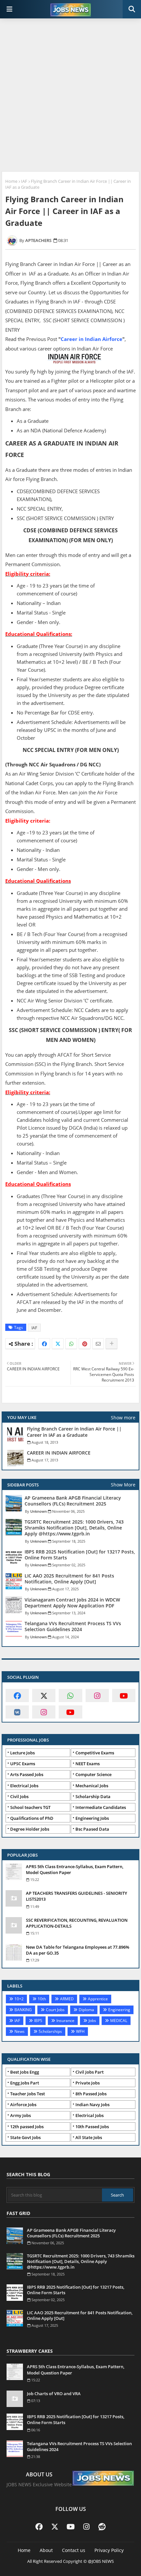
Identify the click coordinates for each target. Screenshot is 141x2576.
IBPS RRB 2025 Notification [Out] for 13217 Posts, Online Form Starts (80, 1555)
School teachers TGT (30, 1807)
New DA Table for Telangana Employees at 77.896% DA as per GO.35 (78, 1950)
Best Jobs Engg (25, 2072)
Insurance (65, 2021)
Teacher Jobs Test (28, 2094)
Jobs (92, 2021)
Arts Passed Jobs (27, 1774)
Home (11, 181)
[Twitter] (58, 1344)
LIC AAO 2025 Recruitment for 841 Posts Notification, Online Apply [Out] (69, 1579)
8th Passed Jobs (91, 2094)
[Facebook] (44, 1344)
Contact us (74, 2550)
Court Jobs (55, 2010)
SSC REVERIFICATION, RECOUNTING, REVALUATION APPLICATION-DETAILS (77, 1923)
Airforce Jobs (23, 2105)
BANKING (23, 2010)
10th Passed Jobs (92, 2127)
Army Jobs (20, 2115)
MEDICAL (119, 2021)
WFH (80, 2031)
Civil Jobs (19, 1796)
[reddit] (102, 2526)
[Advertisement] (70, 96)
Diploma (86, 2010)
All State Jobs (89, 2137)
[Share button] (111, 1344)
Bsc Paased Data (92, 1829)
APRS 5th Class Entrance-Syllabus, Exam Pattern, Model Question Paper (75, 1869)
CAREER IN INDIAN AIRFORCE (59, 1453)
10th (42, 1999)
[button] (132, 9)
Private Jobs (88, 2083)
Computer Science (93, 1774)
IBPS (38, 2021)
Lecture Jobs (22, 1753)
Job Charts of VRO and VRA (54, 2394)
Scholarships (50, 2031)
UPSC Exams (23, 1764)
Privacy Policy (109, 2550)
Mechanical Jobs (92, 1786)
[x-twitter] (44, 1696)
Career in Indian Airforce (91, 339)
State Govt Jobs (25, 2137)
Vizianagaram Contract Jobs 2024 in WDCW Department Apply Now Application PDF (72, 1603)
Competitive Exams (95, 1753)
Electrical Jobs (24, 1786)
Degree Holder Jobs (30, 1829)
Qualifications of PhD (32, 1818)
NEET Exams (88, 1764)
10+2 (19, 1999)
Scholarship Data (93, 1796)
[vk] (17, 1712)
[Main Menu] (10, 9)
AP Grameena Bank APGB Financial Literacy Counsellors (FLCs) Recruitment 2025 (73, 1501)
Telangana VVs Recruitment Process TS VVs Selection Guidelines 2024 (73, 1626)
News (20, 2031)
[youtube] (124, 1696)
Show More (123, 1485)
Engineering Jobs (92, 1818)
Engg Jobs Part (25, 2083)
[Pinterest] (85, 1344)
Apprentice (98, 1999)
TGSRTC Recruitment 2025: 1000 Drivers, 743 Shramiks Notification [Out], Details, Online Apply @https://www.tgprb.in (74, 1528)
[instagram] (97, 1696)
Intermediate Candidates (101, 1807)
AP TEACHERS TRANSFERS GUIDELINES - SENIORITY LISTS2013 (77, 1896)
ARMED (67, 1999)
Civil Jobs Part (90, 2072)
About (46, 2550)
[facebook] (17, 1696)
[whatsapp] (70, 1696)
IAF (24, 181)
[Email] (98, 1344)
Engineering (119, 2010)
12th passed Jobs (27, 2127)
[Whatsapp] (71, 1344)
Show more (123, 1418)
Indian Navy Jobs (92, 2105)
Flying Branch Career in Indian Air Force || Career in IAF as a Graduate (74, 1432)
